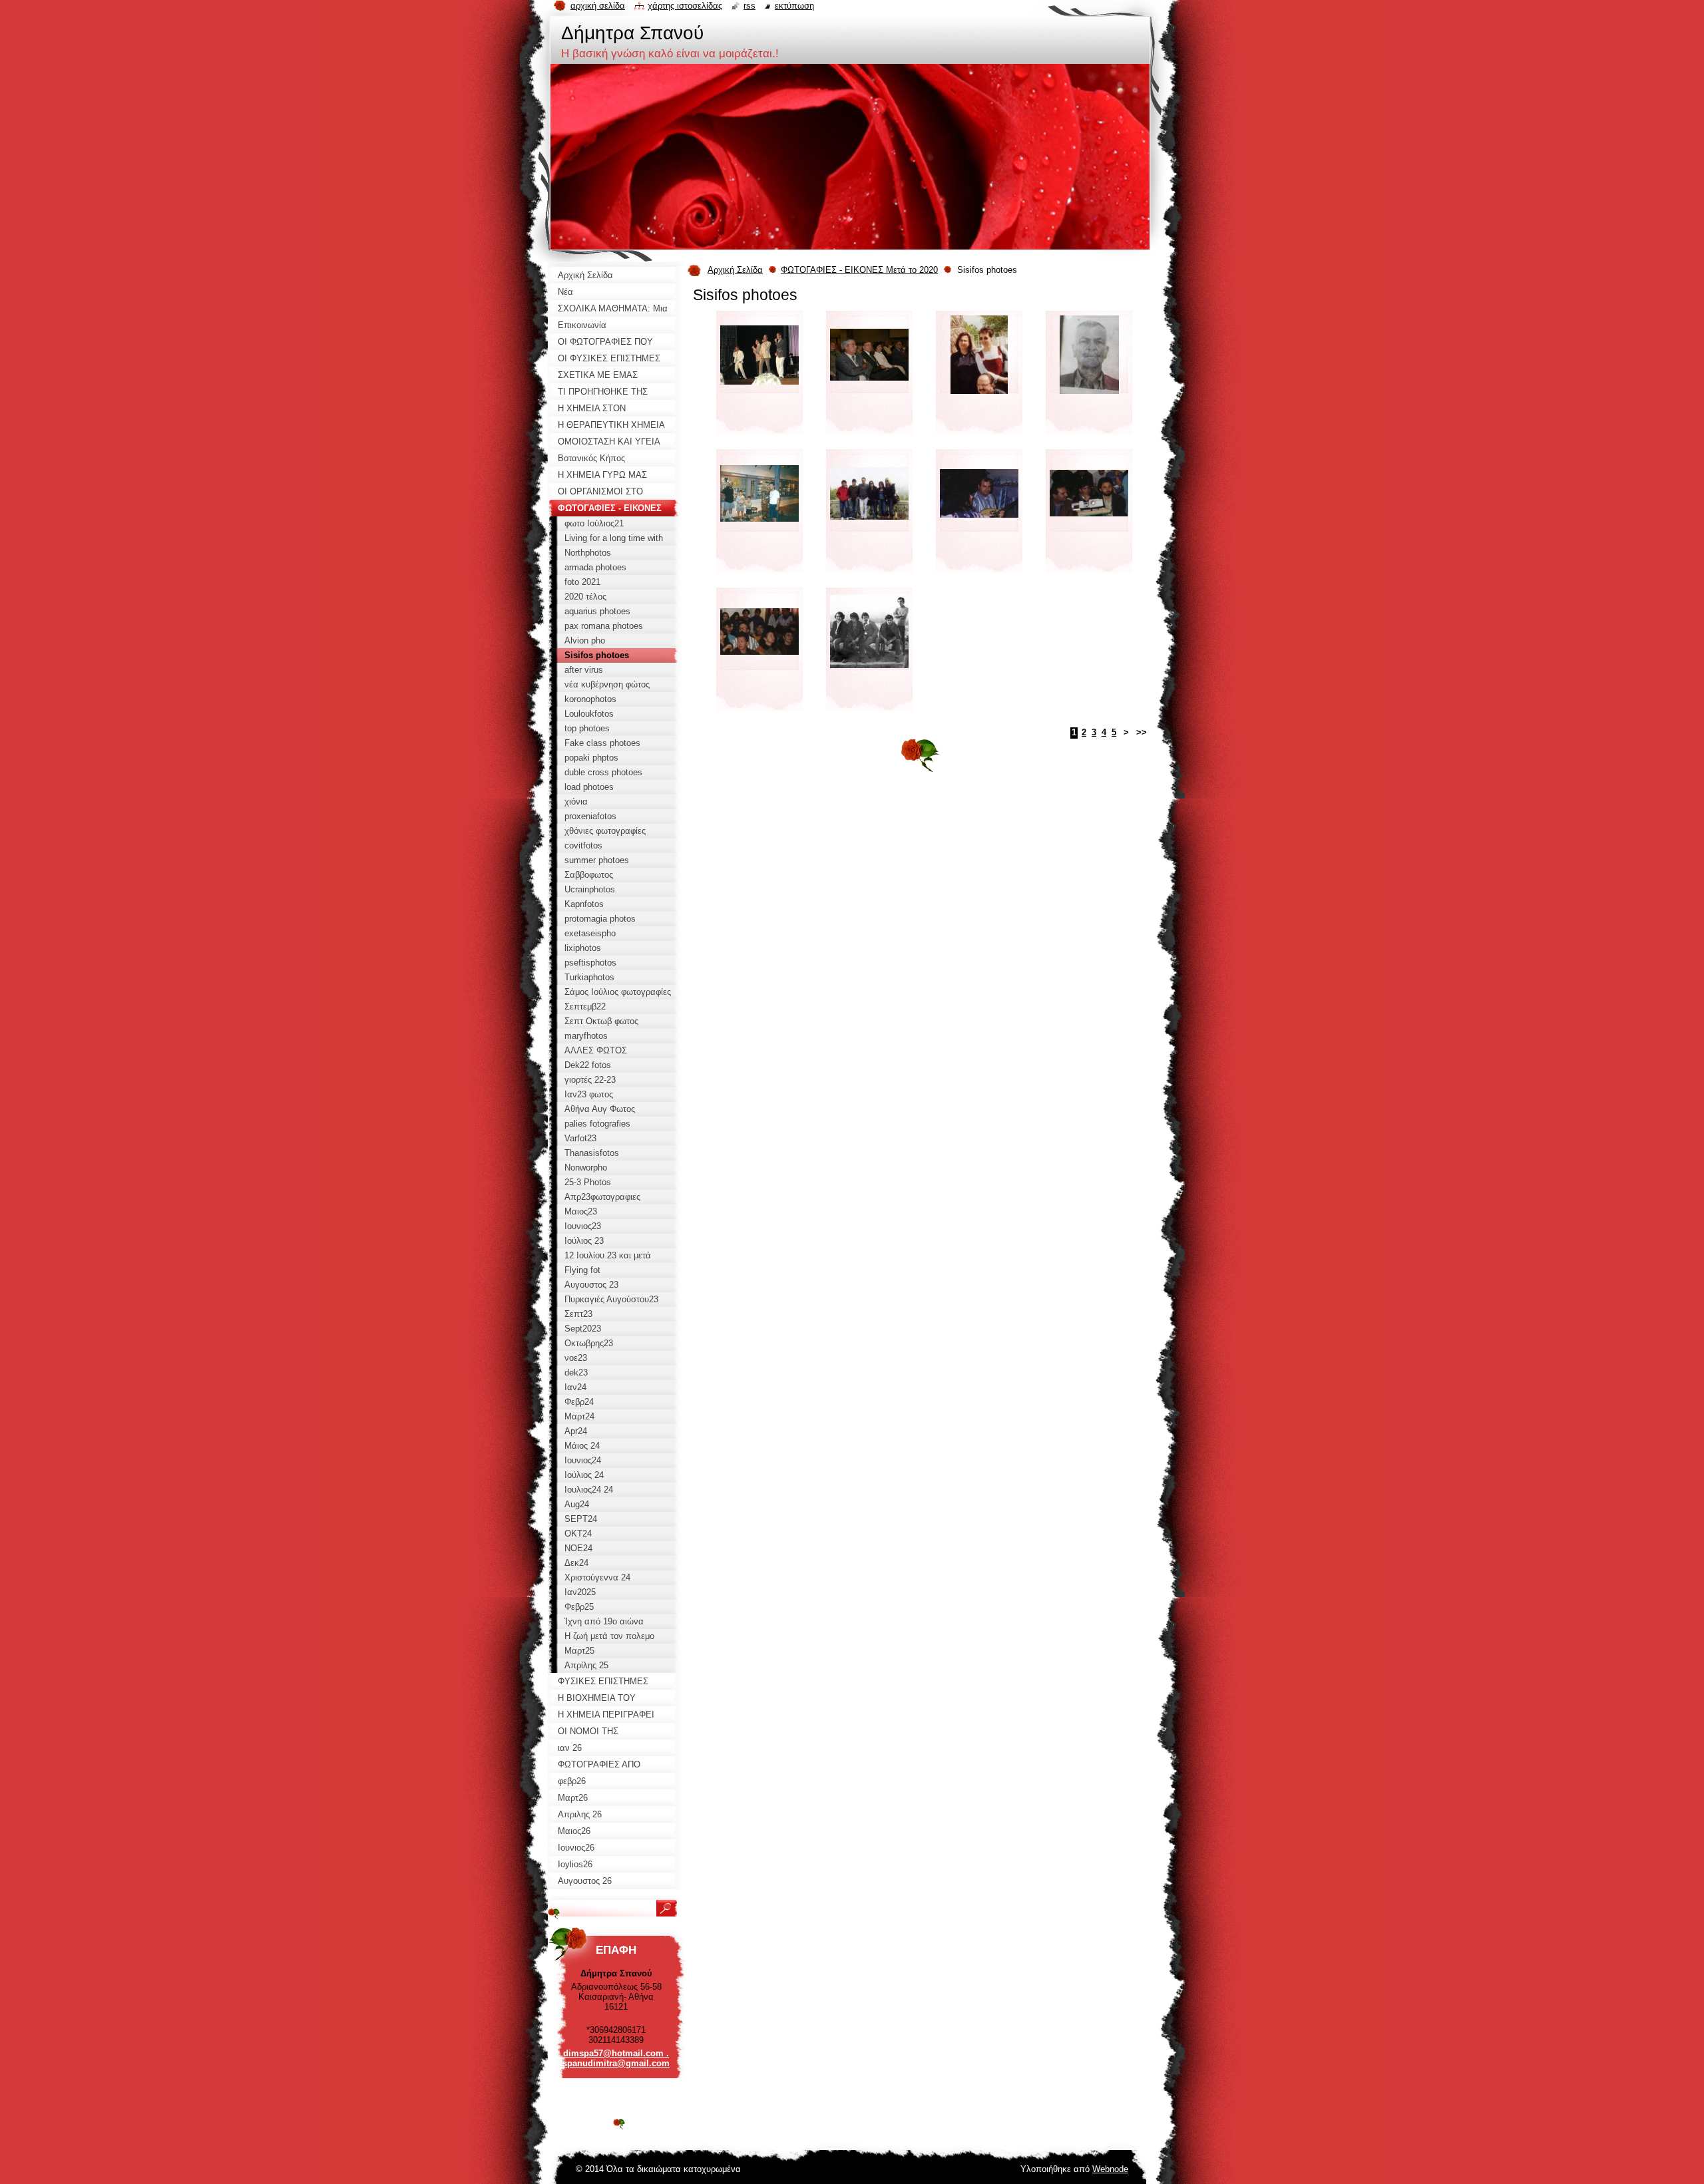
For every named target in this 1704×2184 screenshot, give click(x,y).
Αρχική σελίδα (598, 6)
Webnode (1110, 2169)
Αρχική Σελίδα (735, 270)
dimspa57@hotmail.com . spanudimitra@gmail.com (616, 2058)
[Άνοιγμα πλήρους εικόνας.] (759, 377)
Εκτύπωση (794, 6)
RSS (749, 6)
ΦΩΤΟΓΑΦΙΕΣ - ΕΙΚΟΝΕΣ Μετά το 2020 (859, 270)
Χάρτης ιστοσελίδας (685, 6)
